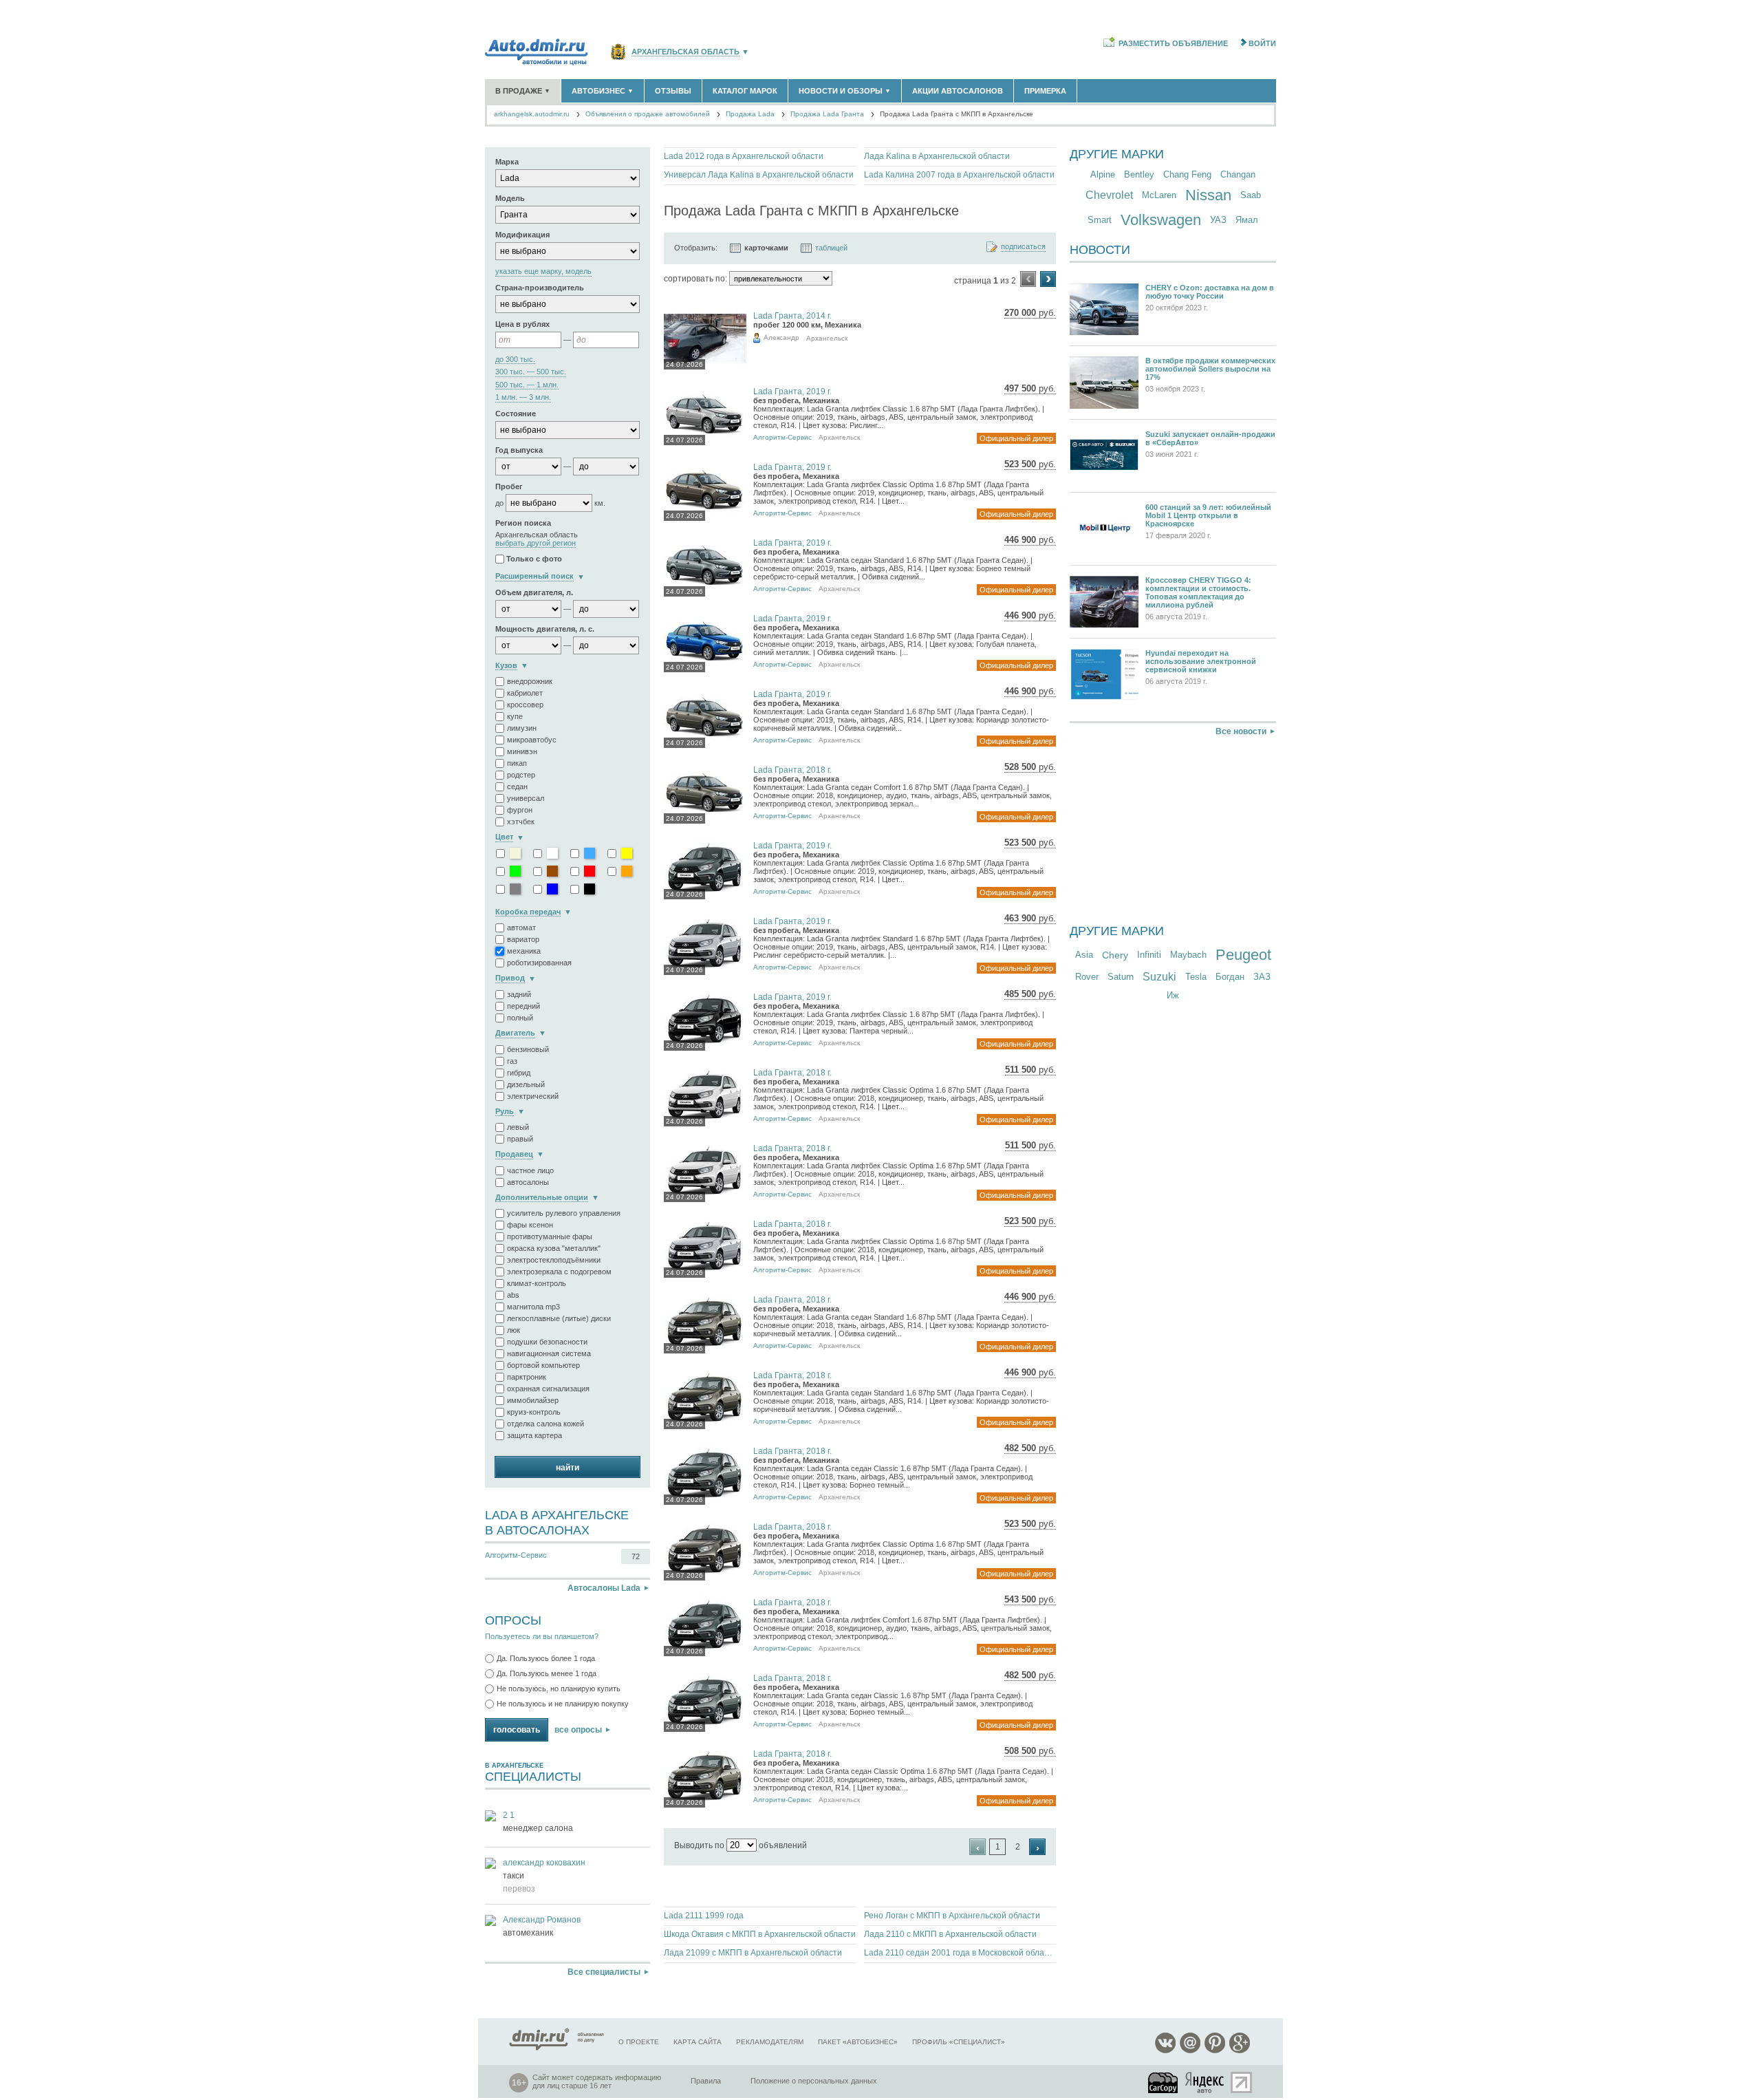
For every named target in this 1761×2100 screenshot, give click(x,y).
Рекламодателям (770, 2042)
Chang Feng (1187, 174)
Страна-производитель (540, 288)
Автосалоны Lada (604, 1588)
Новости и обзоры (845, 91)
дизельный (526, 1084)
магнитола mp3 (533, 1307)
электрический (533, 1096)
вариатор (523, 939)
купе (515, 716)
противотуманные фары (550, 1236)
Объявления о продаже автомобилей (648, 114)
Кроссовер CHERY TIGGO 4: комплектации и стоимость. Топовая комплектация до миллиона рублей (1198, 592)
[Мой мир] (1190, 2051)
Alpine (1103, 174)
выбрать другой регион (536, 543)
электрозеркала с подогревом (559, 1272)
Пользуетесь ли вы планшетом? (542, 1636)
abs (513, 1295)
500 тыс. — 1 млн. (527, 385)
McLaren (1159, 195)
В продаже (523, 91)
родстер (521, 775)
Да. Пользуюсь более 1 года (546, 1658)
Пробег (509, 486)
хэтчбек (521, 822)
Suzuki (1159, 977)
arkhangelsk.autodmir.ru (532, 114)
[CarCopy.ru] (1164, 2082)
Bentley (1139, 174)
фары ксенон (530, 1225)
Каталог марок (745, 91)
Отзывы (673, 91)
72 (636, 1556)
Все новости (1241, 731)
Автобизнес (603, 91)
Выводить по (699, 1845)
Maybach (1188, 955)
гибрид (519, 1073)
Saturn (1121, 977)
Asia (1084, 955)
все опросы (578, 1730)
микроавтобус (532, 740)
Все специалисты (604, 1972)
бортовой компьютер (543, 1365)
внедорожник (530, 681)
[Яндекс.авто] (1205, 2082)
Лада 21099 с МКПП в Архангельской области (753, 1953)
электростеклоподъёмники (554, 1260)
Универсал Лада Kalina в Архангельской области (759, 175)
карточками (766, 248)
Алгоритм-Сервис (516, 1555)
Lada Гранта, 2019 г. (792, 392)
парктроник (527, 1377)
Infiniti (1149, 955)
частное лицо (530, 1170)
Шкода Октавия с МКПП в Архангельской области (760, 1934)
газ (512, 1061)
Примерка (1045, 91)
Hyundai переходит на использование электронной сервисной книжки (1201, 661)
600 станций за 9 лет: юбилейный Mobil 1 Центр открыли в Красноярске (1208, 515)
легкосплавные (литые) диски (559, 1318)
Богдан (1230, 977)
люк (514, 1330)
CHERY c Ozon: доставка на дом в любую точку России (1210, 292)
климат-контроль (537, 1283)
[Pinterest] (1215, 2051)
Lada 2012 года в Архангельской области (744, 156)
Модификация (522, 235)
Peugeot (1243, 955)
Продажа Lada (750, 114)
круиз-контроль (534, 1412)
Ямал (1247, 220)
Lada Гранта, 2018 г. (792, 770)
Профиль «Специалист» (959, 2042)
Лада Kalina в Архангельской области (937, 156)
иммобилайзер (533, 1400)
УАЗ (1218, 220)
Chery (1115, 955)
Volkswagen (1161, 220)
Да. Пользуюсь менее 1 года (547, 1673)
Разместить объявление (1173, 43)
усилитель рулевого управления (564, 1213)
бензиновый (528, 1049)
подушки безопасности (547, 1342)
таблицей (831, 248)
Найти (568, 1468)
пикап (517, 763)
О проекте (639, 2042)
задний (519, 994)
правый (520, 1139)
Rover (1087, 977)
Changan (1238, 174)
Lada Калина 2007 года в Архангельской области (959, 175)
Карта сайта (698, 2042)
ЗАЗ (1262, 977)
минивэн (522, 751)
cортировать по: (695, 279)
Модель (510, 198)
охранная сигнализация (548, 1389)
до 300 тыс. (515, 360)
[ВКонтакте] (1165, 2051)
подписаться (1023, 247)
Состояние (516, 414)
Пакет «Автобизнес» (858, 2042)
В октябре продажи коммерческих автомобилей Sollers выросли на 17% (1210, 369)
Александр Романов (542, 1920)
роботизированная (539, 963)
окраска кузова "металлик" (554, 1248)
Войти (1262, 43)
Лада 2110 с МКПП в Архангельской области (950, 1934)
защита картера (534, 1435)
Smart (1100, 220)
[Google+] (1240, 2051)
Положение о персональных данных (814, 2081)
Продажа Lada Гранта (827, 114)
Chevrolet (1109, 195)
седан (517, 786)
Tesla (1196, 977)
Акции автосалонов (958, 91)
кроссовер (525, 705)
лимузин (522, 728)
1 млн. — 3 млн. (523, 397)
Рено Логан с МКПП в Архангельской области (952, 1916)
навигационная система (549, 1353)
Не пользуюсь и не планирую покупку (563, 1704)
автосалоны (528, 1182)
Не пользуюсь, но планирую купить (559, 1689)
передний (523, 1006)
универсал (526, 798)
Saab (1251, 195)
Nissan (1208, 195)
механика (524, 951)
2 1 (509, 1815)
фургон (520, 810)
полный (520, 1018)
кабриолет (525, 693)
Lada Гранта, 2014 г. (792, 316)
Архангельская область (685, 52)
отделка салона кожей (545, 1424)
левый (518, 1127)
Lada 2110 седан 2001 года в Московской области (960, 1953)
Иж (1173, 995)
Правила (706, 2081)
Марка (507, 162)
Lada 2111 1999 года (704, 1916)
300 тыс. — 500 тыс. (531, 372)
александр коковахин (544, 1863)
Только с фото (534, 559)
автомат (521, 928)
